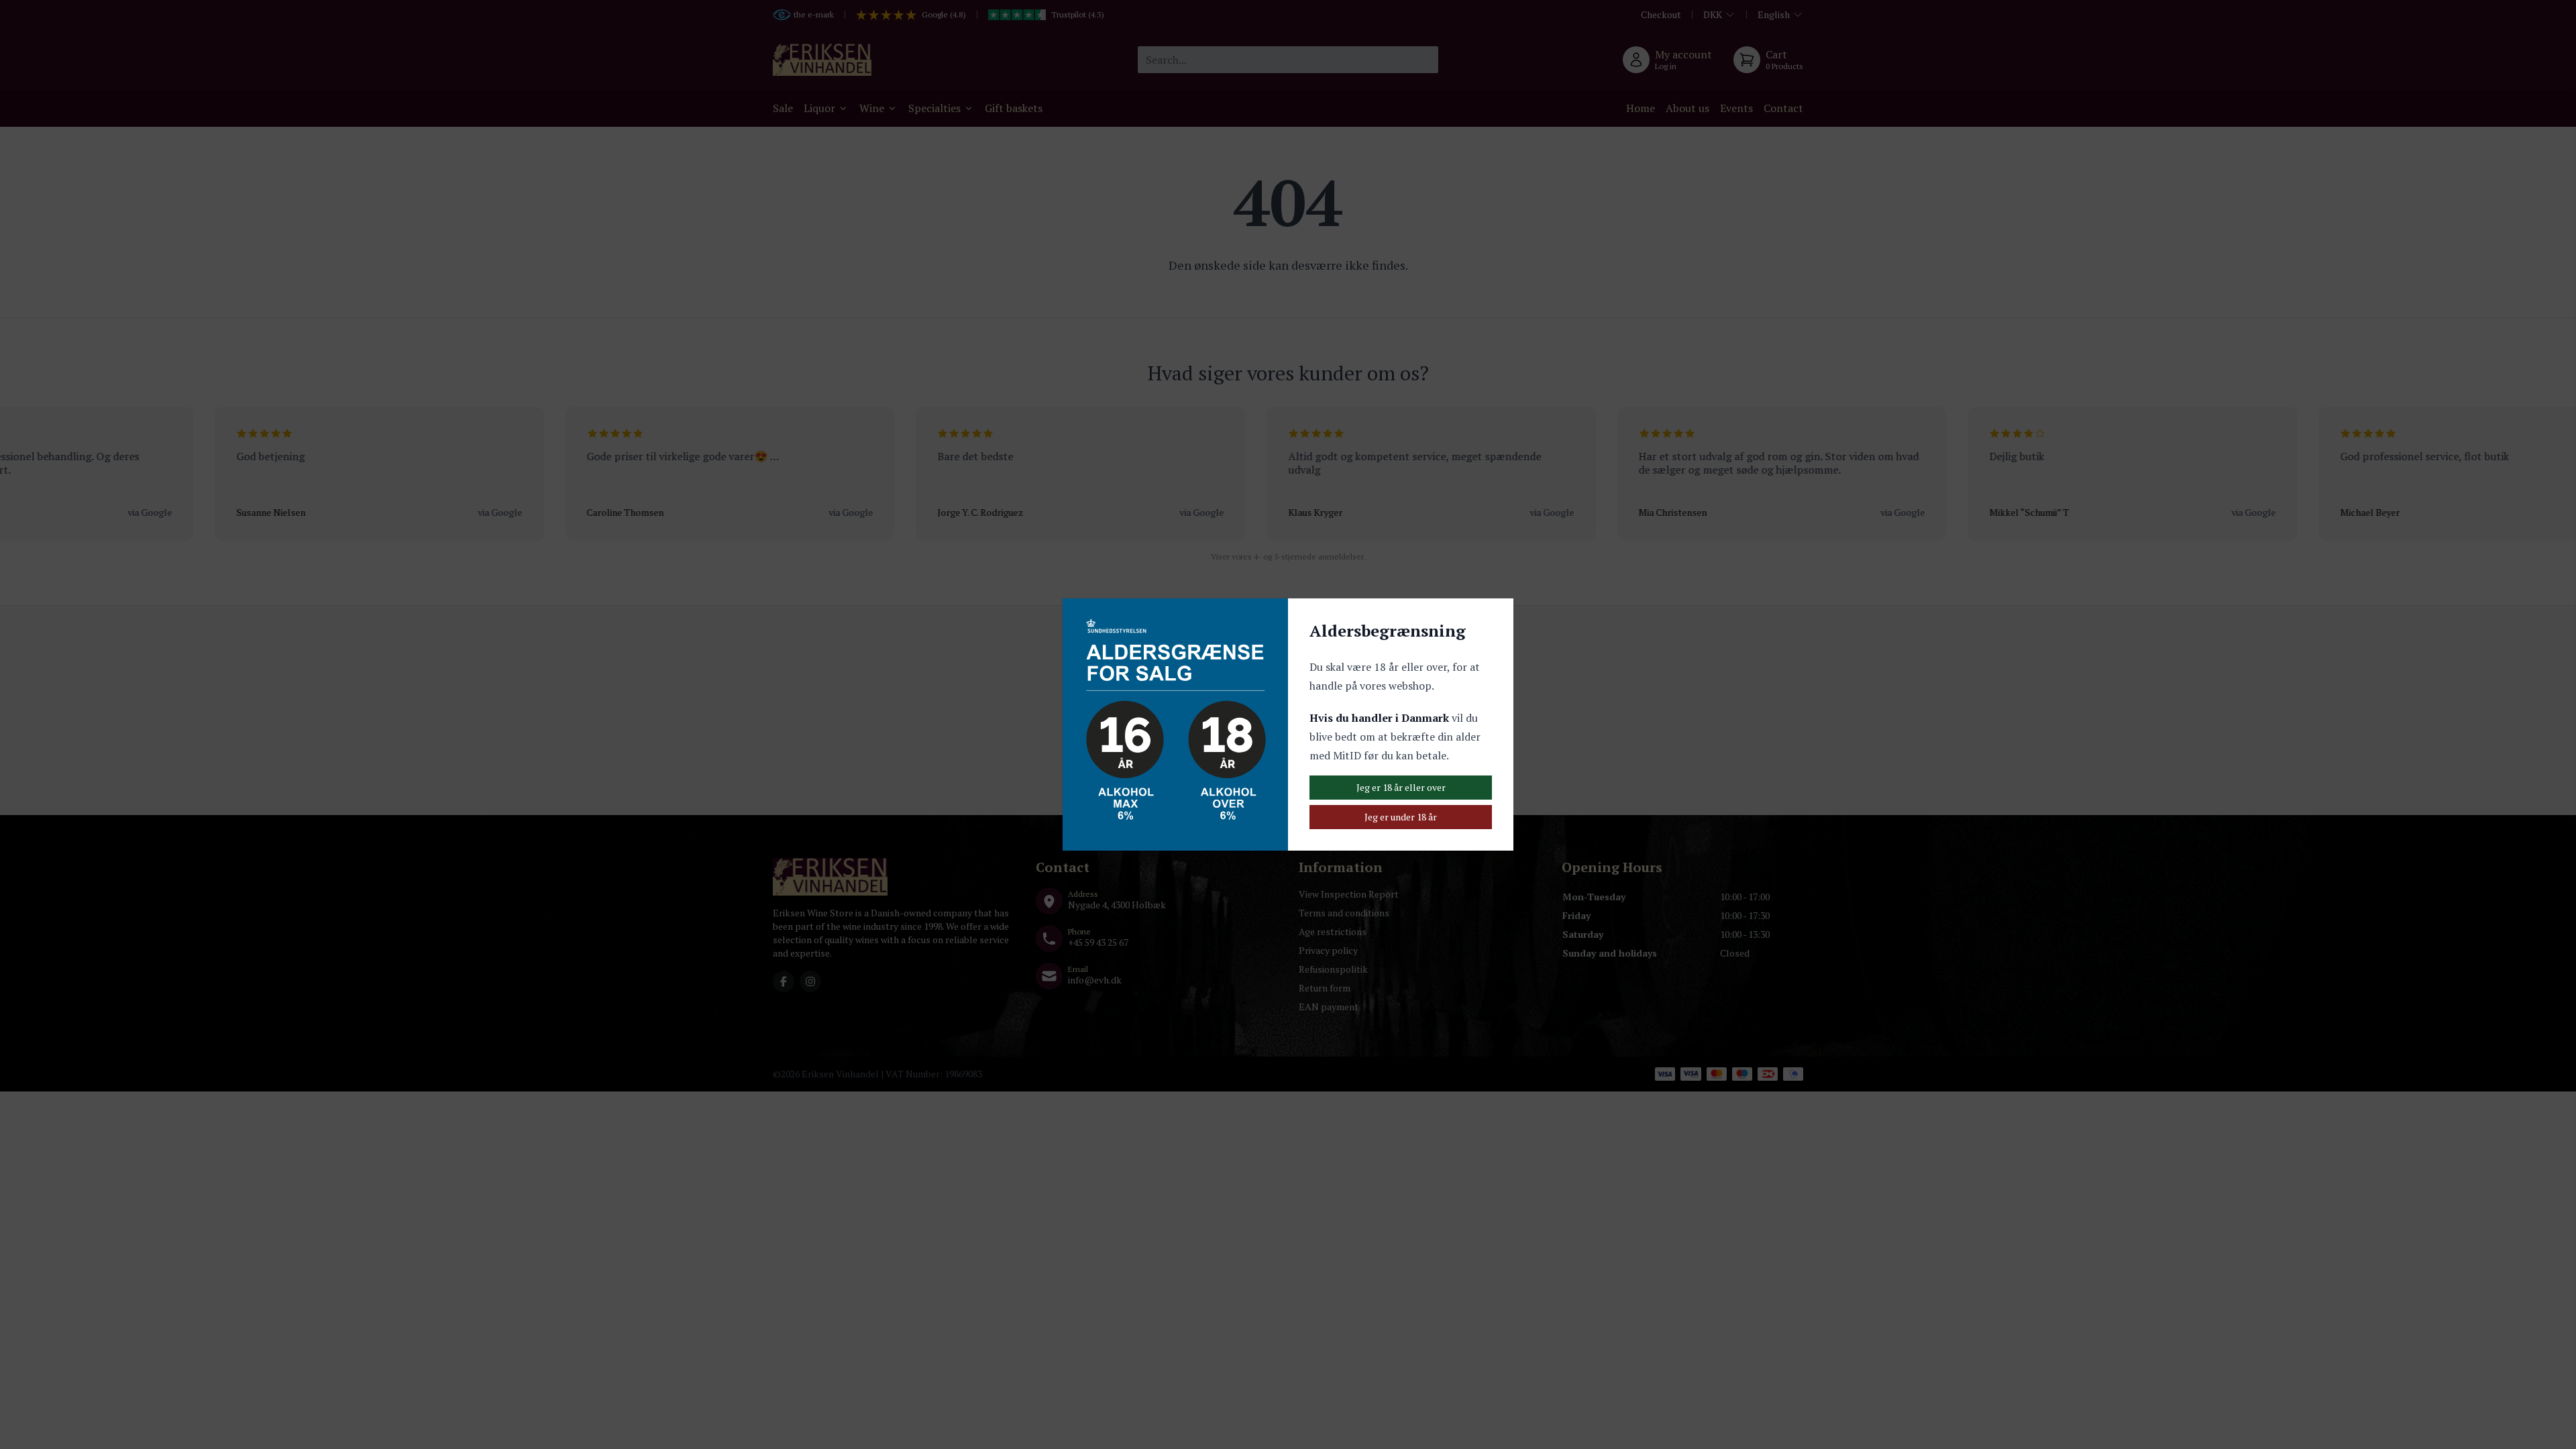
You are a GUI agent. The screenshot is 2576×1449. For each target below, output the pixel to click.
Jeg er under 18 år (1401, 817)
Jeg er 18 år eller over (1401, 787)
